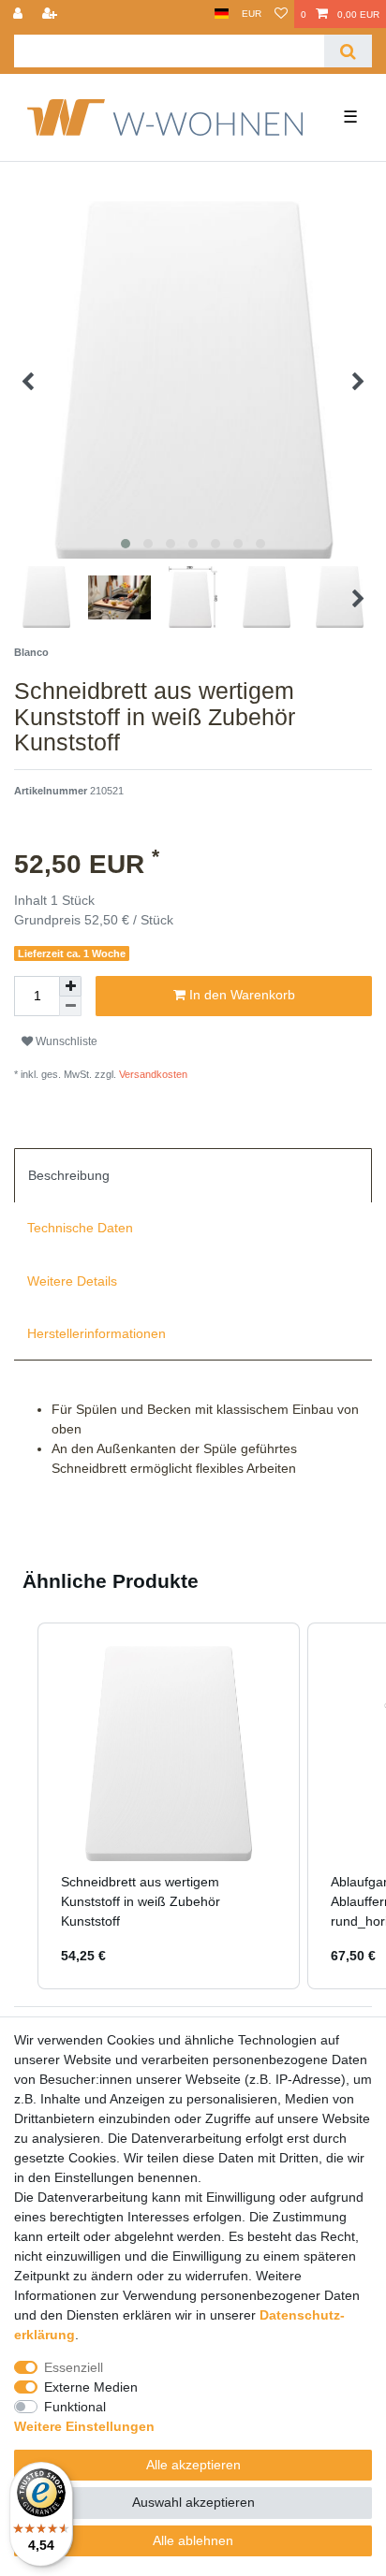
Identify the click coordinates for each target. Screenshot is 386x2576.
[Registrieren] (52, 14)
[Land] (222, 14)
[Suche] (348, 51)
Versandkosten (152, 1074)
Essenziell (74, 2367)
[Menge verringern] (70, 1006)
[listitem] (169, 1806)
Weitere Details (72, 1281)
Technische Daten (80, 1228)
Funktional (75, 2407)
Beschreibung (69, 1175)
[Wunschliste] (281, 14)
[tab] (193, 1175)
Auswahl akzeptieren (193, 2502)
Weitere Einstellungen (84, 2426)
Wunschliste (65, 1041)
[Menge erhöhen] (70, 986)
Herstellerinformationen (96, 1333)
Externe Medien (91, 2387)
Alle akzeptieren (193, 2465)
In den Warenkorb (240, 995)
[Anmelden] (20, 14)
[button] (19, 1806)
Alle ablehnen (193, 2540)
